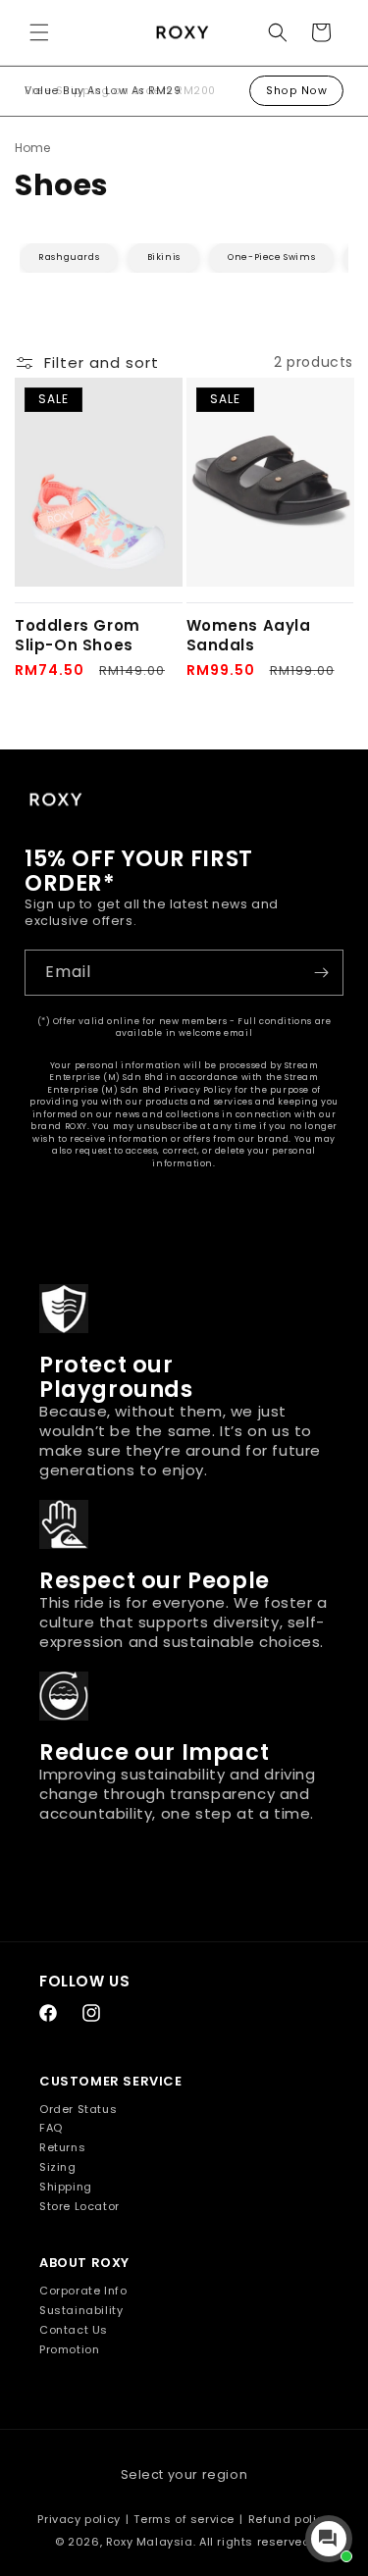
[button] (39, 32)
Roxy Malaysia (150, 2542)
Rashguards (69, 257)
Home (32, 148)
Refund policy (289, 2519)
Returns (62, 2147)
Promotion (69, 2349)
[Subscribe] (321, 973)
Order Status (78, 2109)
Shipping (66, 2187)
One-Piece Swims (271, 257)
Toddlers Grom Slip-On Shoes (78, 635)
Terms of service (184, 2519)
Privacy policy (79, 2519)
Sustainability (81, 2310)
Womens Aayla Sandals (249, 635)
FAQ (51, 2128)
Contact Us (74, 2330)
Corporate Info (83, 2291)
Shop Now (296, 91)
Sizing (58, 2167)
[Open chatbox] (329, 2539)
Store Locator (79, 2206)
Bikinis (164, 257)
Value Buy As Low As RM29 (103, 91)
